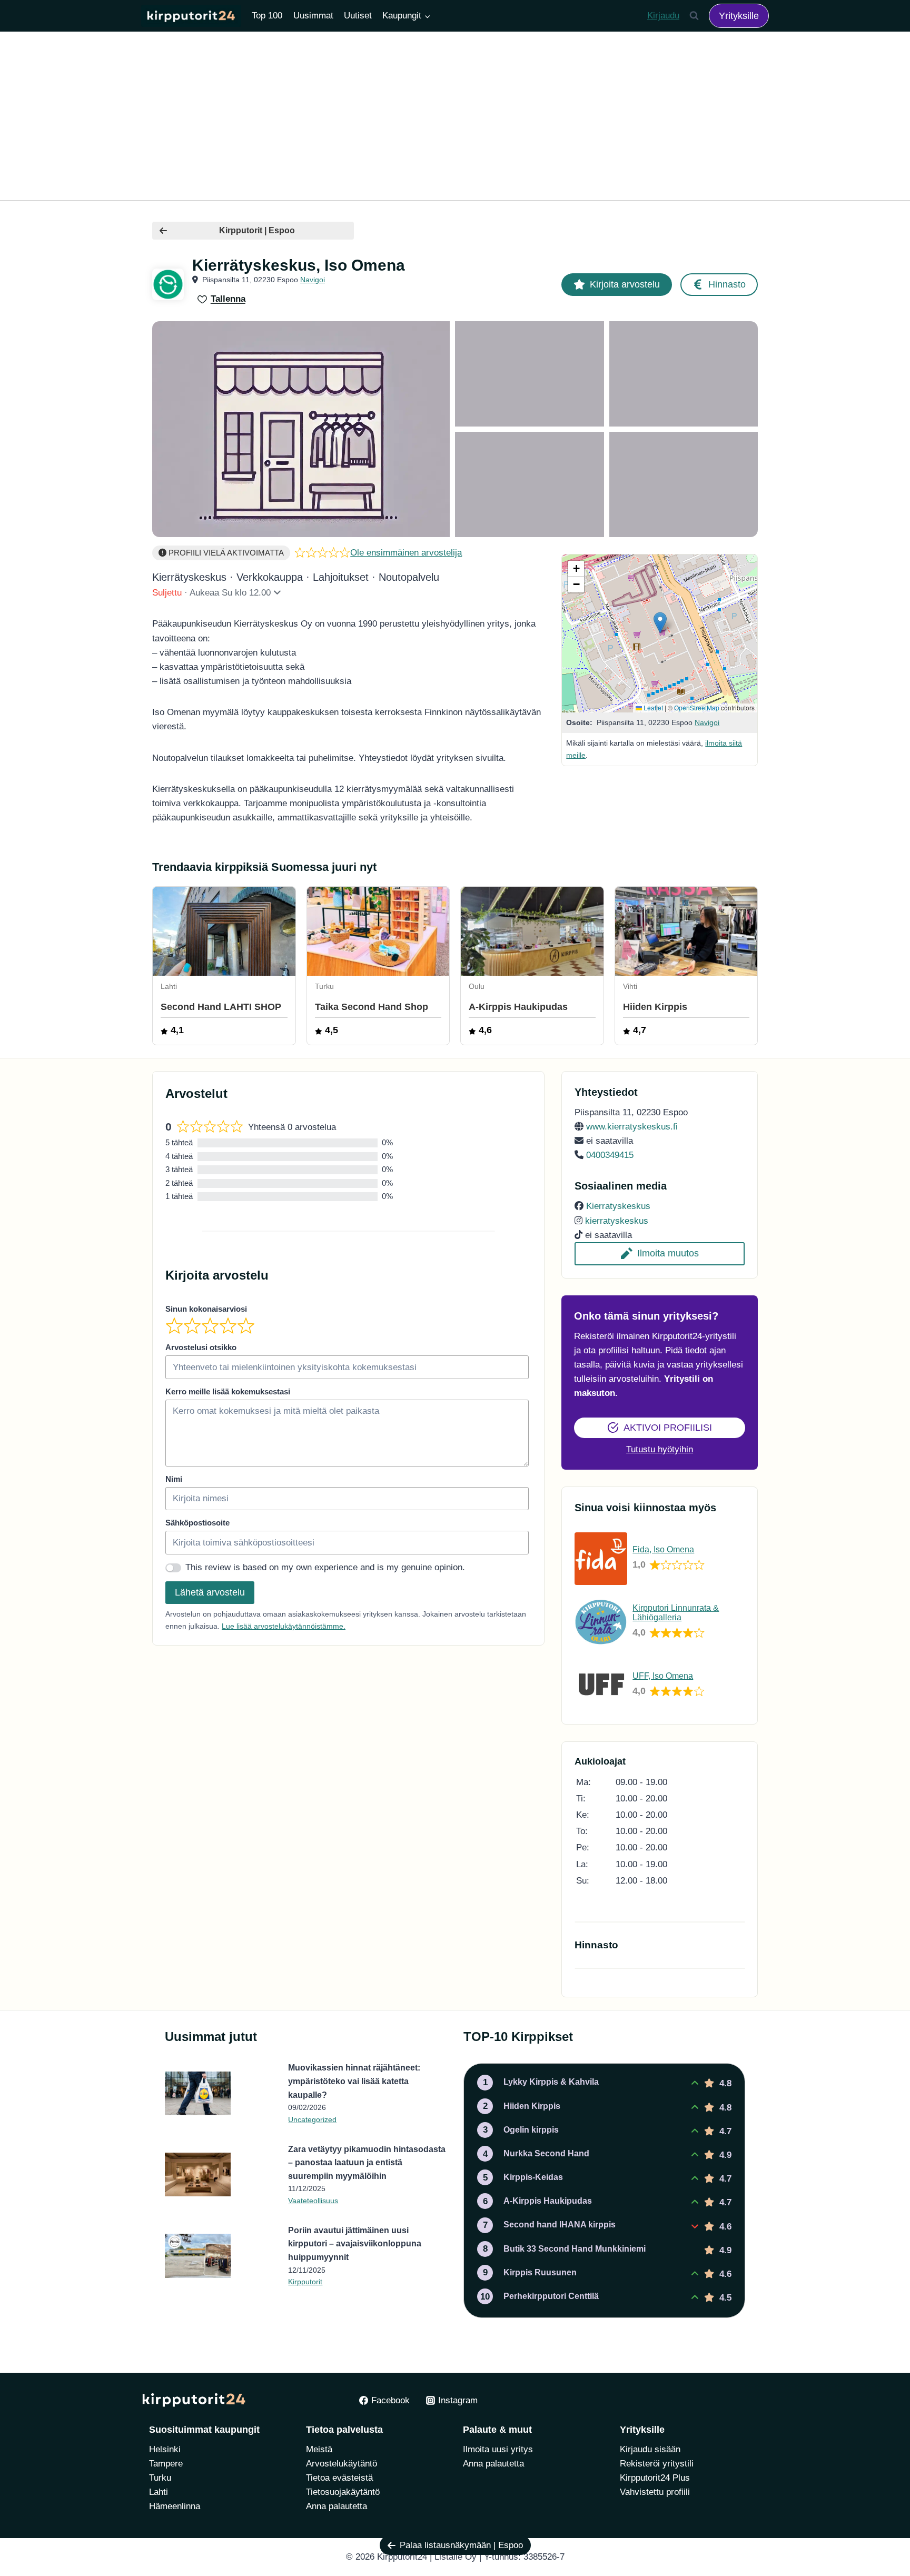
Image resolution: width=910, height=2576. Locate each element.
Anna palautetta (337, 2506)
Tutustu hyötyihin (660, 1449)
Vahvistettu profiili (655, 2492)
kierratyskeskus (617, 1221)
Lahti (159, 2492)
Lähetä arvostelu (210, 1592)
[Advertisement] (455, 116)
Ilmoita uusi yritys (498, 2449)
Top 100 (267, 16)
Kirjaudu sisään (650, 2449)
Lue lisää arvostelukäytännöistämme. (284, 1626)
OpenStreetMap (697, 707)
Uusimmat (313, 16)
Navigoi (313, 280)
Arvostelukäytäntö (342, 2464)
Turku (160, 2478)
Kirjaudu (663, 16)
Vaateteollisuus (313, 2201)
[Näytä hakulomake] (694, 16)
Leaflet (652, 707)
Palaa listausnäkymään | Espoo (461, 2545)
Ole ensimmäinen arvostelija (406, 553)
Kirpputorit (305, 2282)
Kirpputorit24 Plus (655, 2478)
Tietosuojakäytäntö (343, 2492)
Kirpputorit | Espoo (257, 230)
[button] (660, 623)
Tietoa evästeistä (339, 2478)
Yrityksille (739, 16)
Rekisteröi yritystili (657, 2464)
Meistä (319, 2449)
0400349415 (610, 1155)
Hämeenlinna (175, 2506)
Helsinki (165, 2449)
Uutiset (358, 16)
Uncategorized (312, 2119)
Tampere (166, 2464)
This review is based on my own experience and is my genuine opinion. (325, 1567)
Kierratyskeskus (618, 1206)
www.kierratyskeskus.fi (632, 1127)
